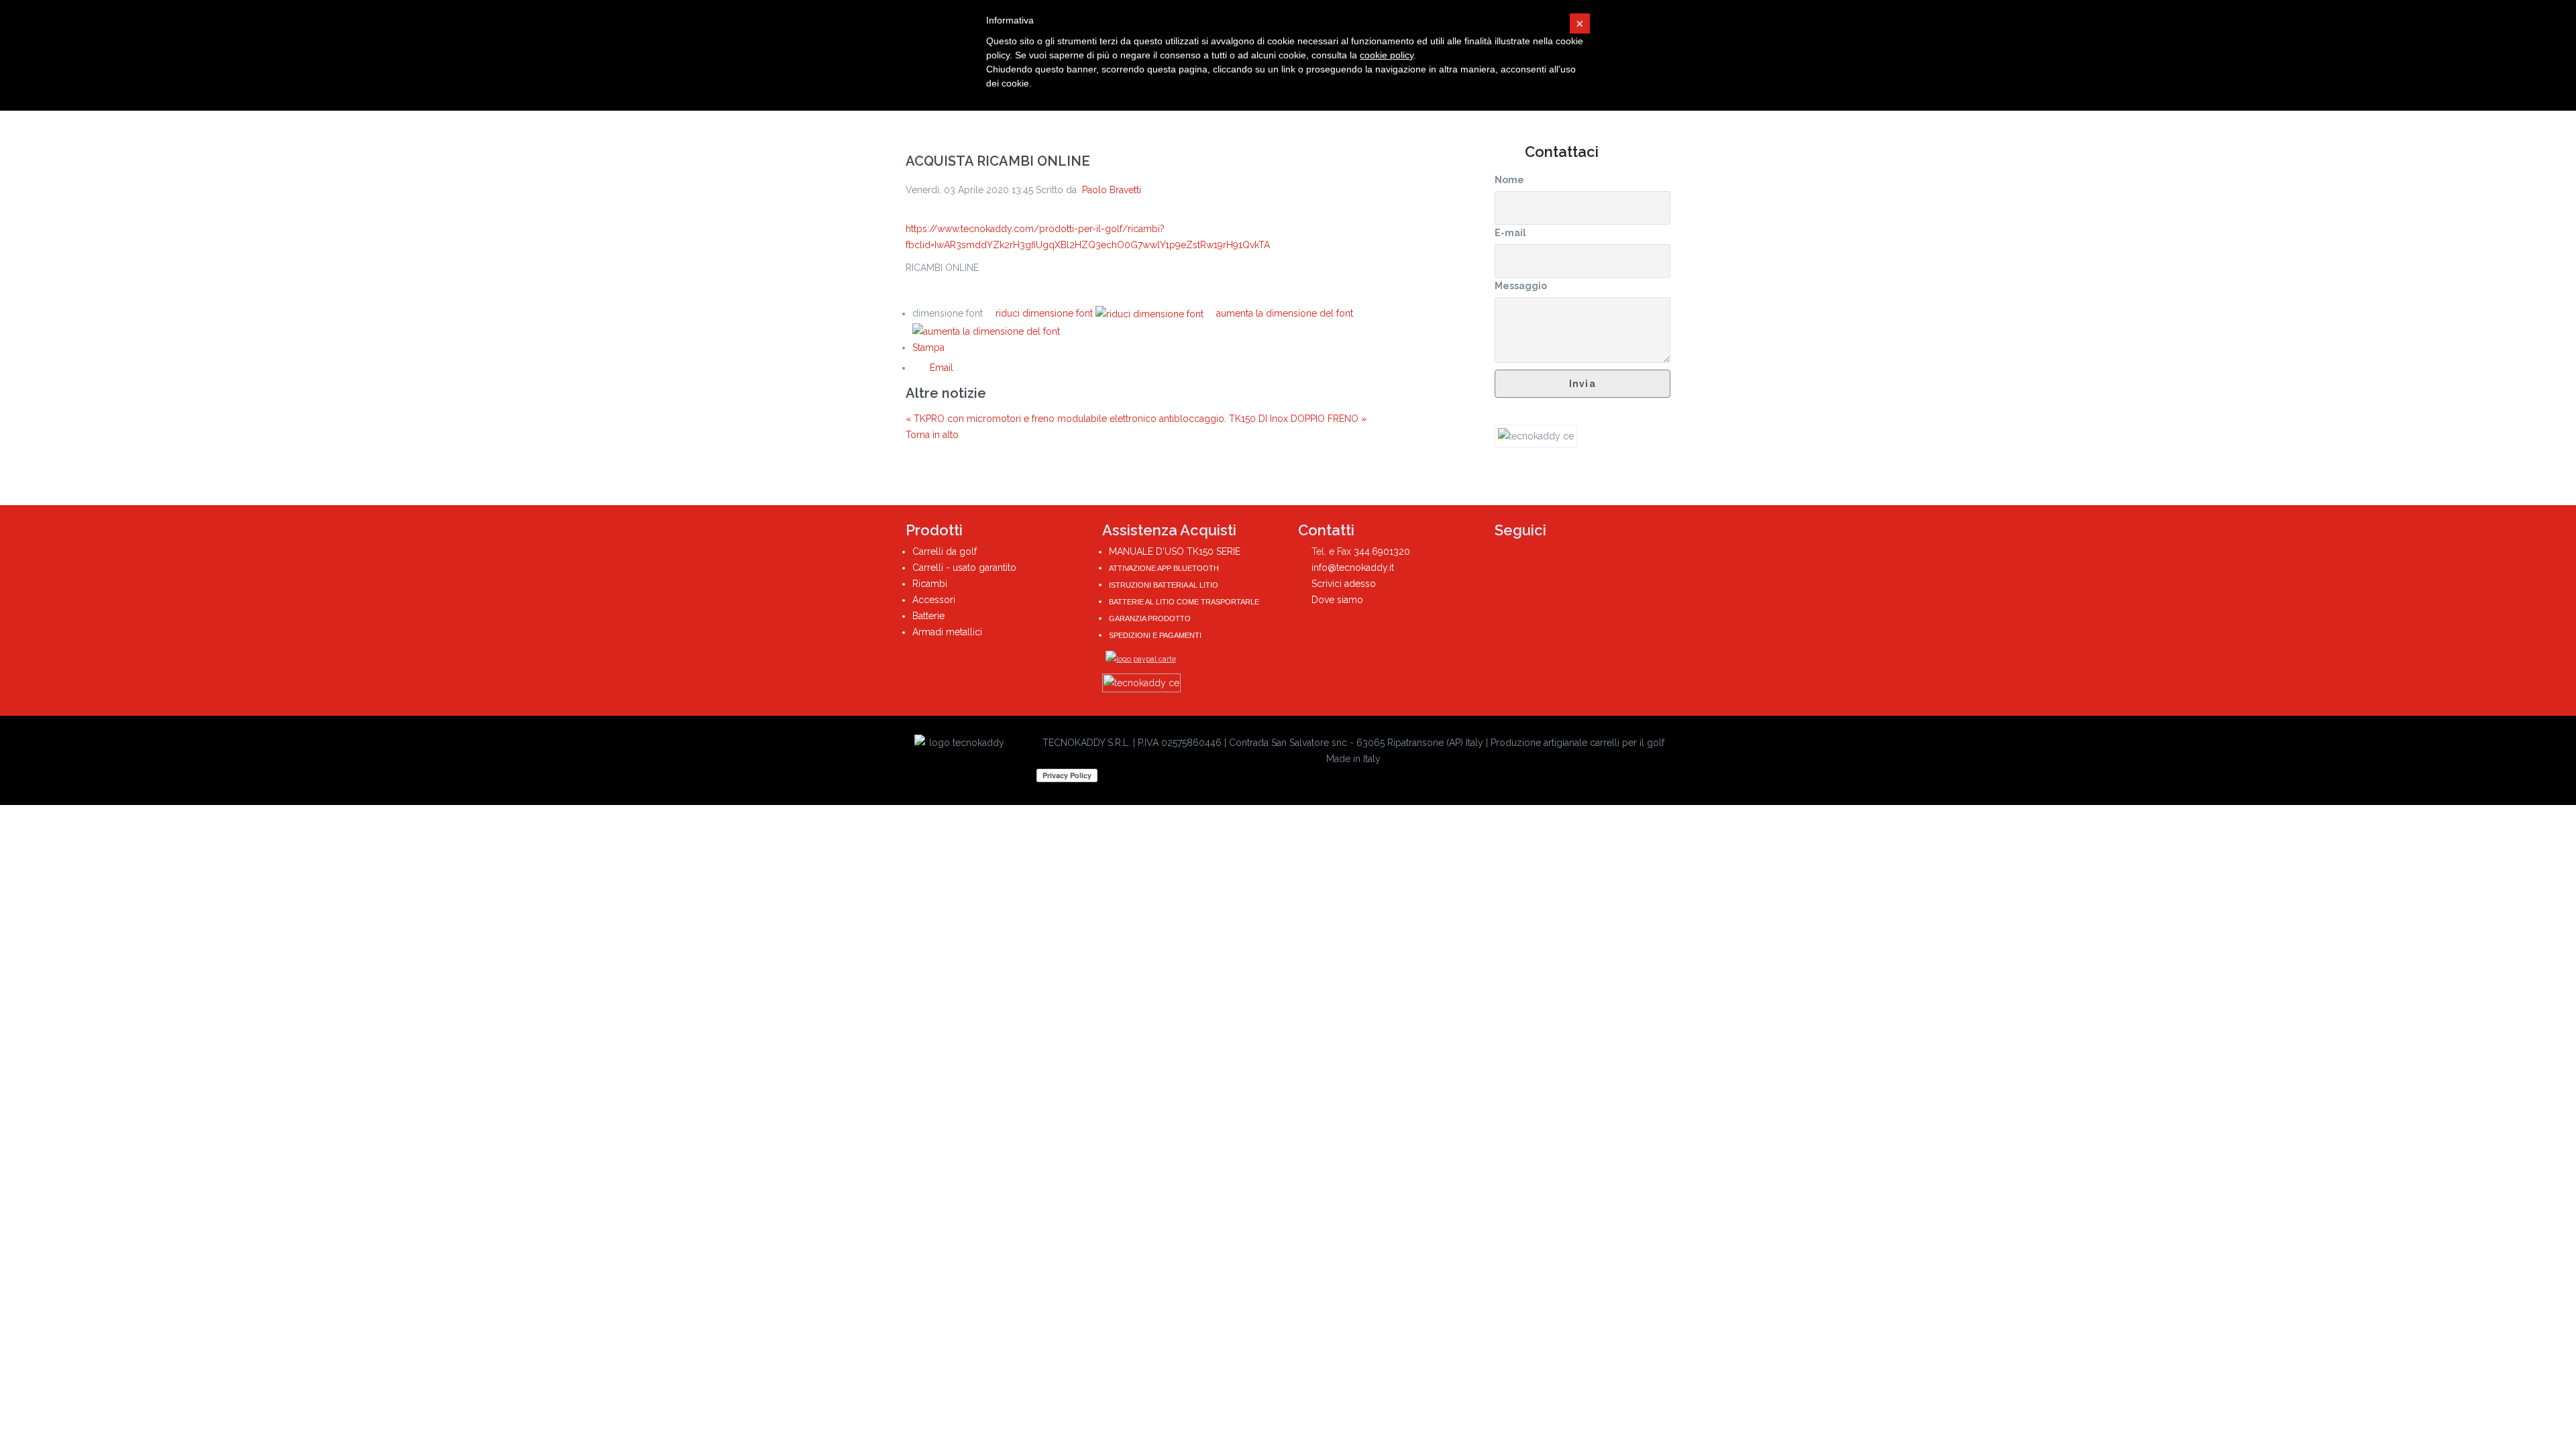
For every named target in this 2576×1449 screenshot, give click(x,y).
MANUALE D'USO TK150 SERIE (1175, 551)
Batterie (928, 616)
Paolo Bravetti (1112, 190)
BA (1113, 602)
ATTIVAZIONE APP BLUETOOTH (1164, 568)
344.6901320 (1382, 551)
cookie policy (1387, 55)
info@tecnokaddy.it (1353, 568)
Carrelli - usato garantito (964, 568)
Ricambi (930, 584)
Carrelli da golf (945, 551)
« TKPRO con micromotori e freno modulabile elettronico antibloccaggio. (1067, 419)
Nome (1509, 180)
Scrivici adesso (1344, 584)
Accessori (934, 600)
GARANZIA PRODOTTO (1150, 619)
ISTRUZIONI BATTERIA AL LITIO (1164, 585)
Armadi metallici (947, 632)
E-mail (1510, 233)
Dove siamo (1337, 600)
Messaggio (1521, 286)
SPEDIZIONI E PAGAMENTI (1155, 635)
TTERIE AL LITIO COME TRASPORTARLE (1188, 602)
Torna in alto (932, 435)
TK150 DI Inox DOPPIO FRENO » (1298, 419)
